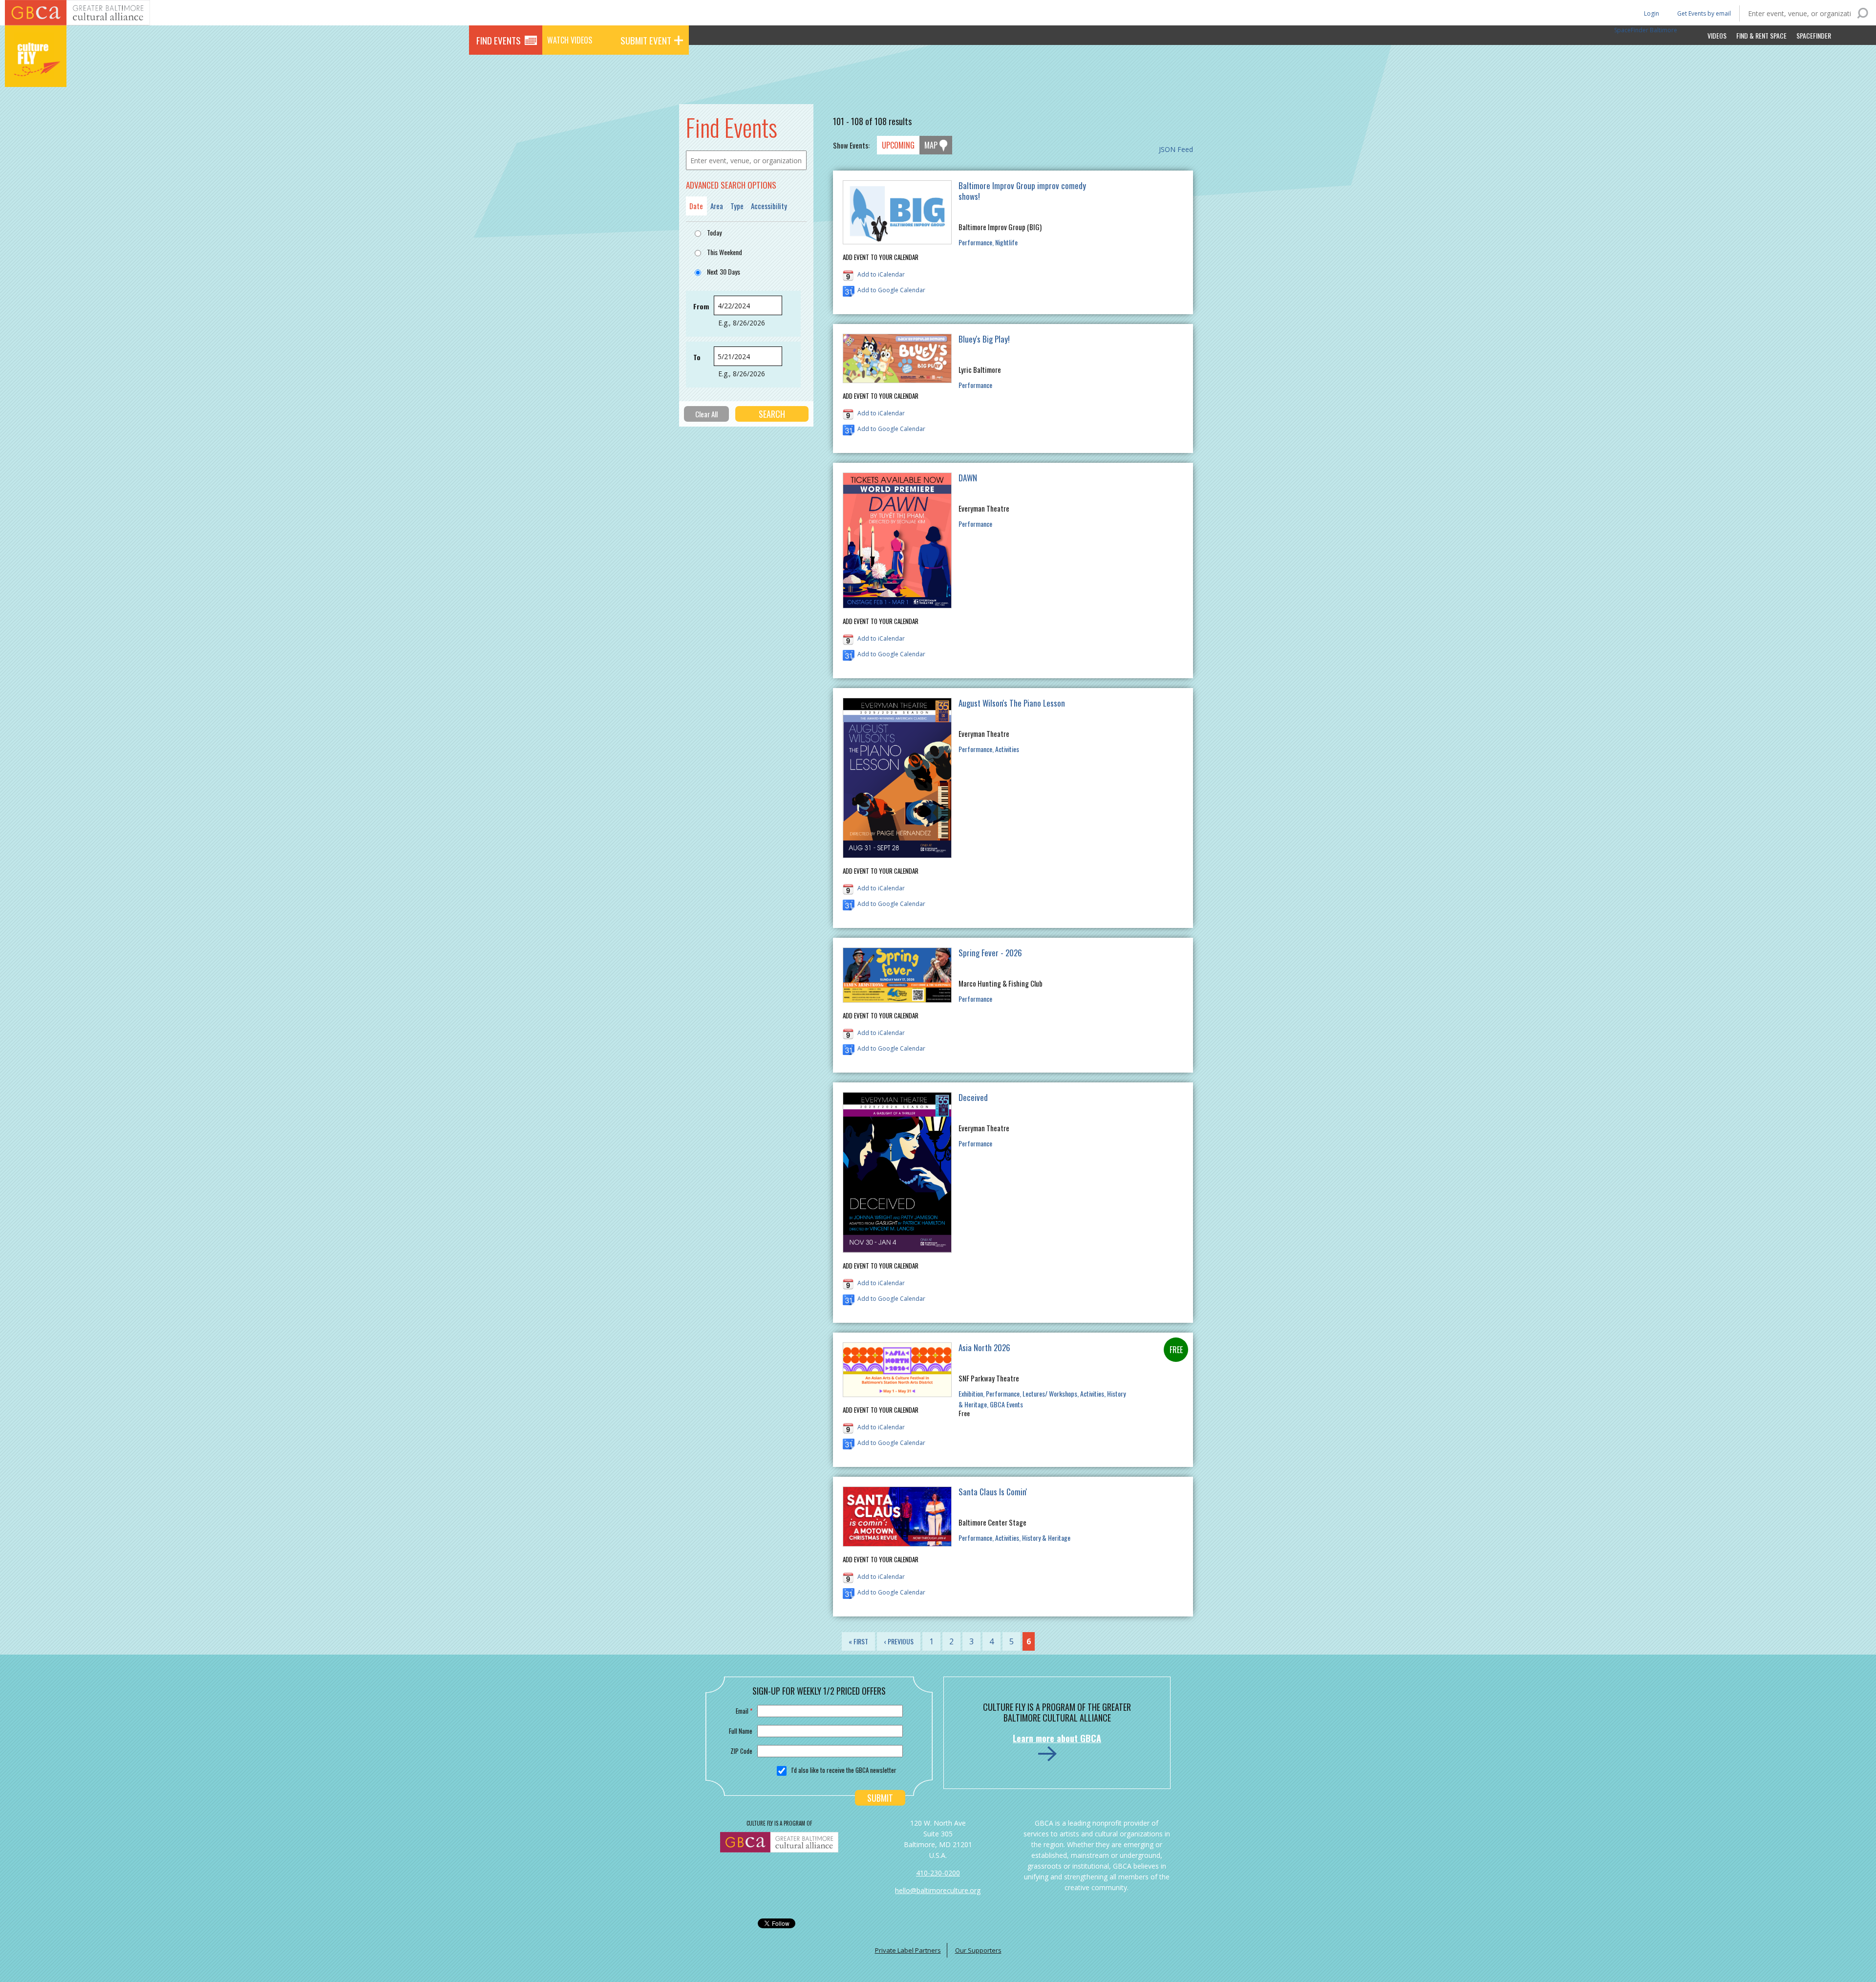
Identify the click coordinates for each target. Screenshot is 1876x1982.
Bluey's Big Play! (984, 339)
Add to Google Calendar (891, 290)
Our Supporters (978, 1950)
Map (931, 145)
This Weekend (725, 252)
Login (1651, 13)
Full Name (741, 1731)
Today (714, 232)
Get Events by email (1704, 13)
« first (858, 1641)
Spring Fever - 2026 (990, 953)
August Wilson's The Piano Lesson (1012, 703)
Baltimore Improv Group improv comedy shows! (1022, 191)
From (701, 306)
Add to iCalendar (881, 274)
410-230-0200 (938, 1873)
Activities (1007, 749)
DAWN (968, 478)
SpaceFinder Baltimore (1646, 30)
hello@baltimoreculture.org (938, 1890)
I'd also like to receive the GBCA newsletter (844, 1770)
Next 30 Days (724, 271)
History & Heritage (1046, 1538)
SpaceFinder (1814, 35)
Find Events (499, 40)
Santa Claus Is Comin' (993, 1492)
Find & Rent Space (1761, 35)
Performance (975, 242)
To (697, 357)
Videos (1717, 35)
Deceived (973, 1097)
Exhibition (971, 1393)
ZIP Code (741, 1751)
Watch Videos (570, 40)
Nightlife (1006, 242)
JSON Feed (1176, 149)
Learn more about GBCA (1057, 1738)
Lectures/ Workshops (1050, 1393)
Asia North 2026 (984, 1347)
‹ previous (899, 1641)
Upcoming (898, 145)
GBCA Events (1006, 1404)
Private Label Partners (908, 1950)
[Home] (36, 73)
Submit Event (646, 40)
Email (744, 1711)
